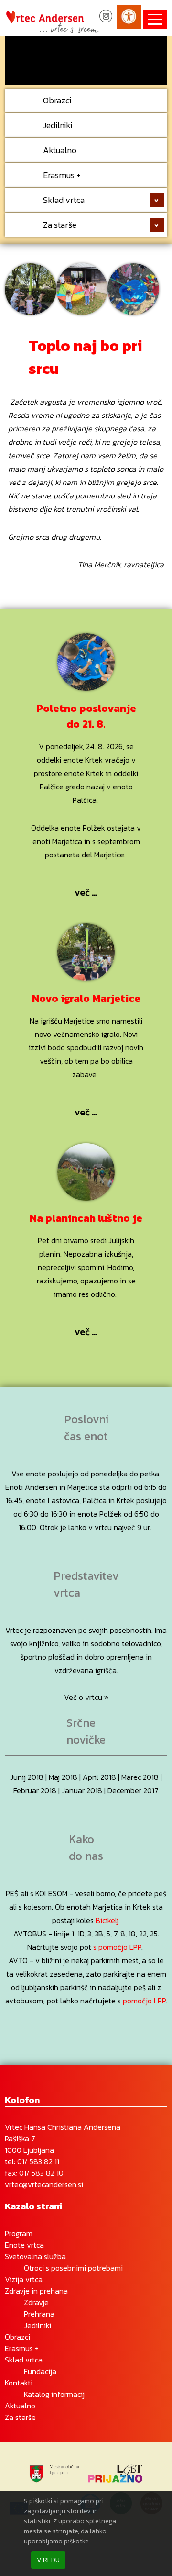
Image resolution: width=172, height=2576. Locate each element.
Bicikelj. (108, 1920)
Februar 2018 (35, 1790)
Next (155, 56)
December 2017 (133, 1790)
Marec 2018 (140, 1777)
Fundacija (40, 2371)
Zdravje (36, 2302)
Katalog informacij (54, 2394)
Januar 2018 (82, 1790)
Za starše (60, 225)
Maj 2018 (63, 1777)
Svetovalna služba (35, 2256)
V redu (48, 2560)
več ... (86, 892)
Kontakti (19, 2383)
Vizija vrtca (24, 2279)
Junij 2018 (27, 1777)
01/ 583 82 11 (38, 2161)
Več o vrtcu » (86, 1697)
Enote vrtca (24, 2245)
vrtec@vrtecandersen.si (44, 2184)
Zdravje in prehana (36, 2291)
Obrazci (57, 100)
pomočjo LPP (144, 2001)
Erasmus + (62, 175)
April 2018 (99, 1777)
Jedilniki (58, 125)
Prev (17, 56)
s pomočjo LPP (117, 1947)
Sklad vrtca (64, 200)
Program (19, 2233)
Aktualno (60, 150)
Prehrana (39, 2314)
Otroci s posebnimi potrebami (73, 2268)
